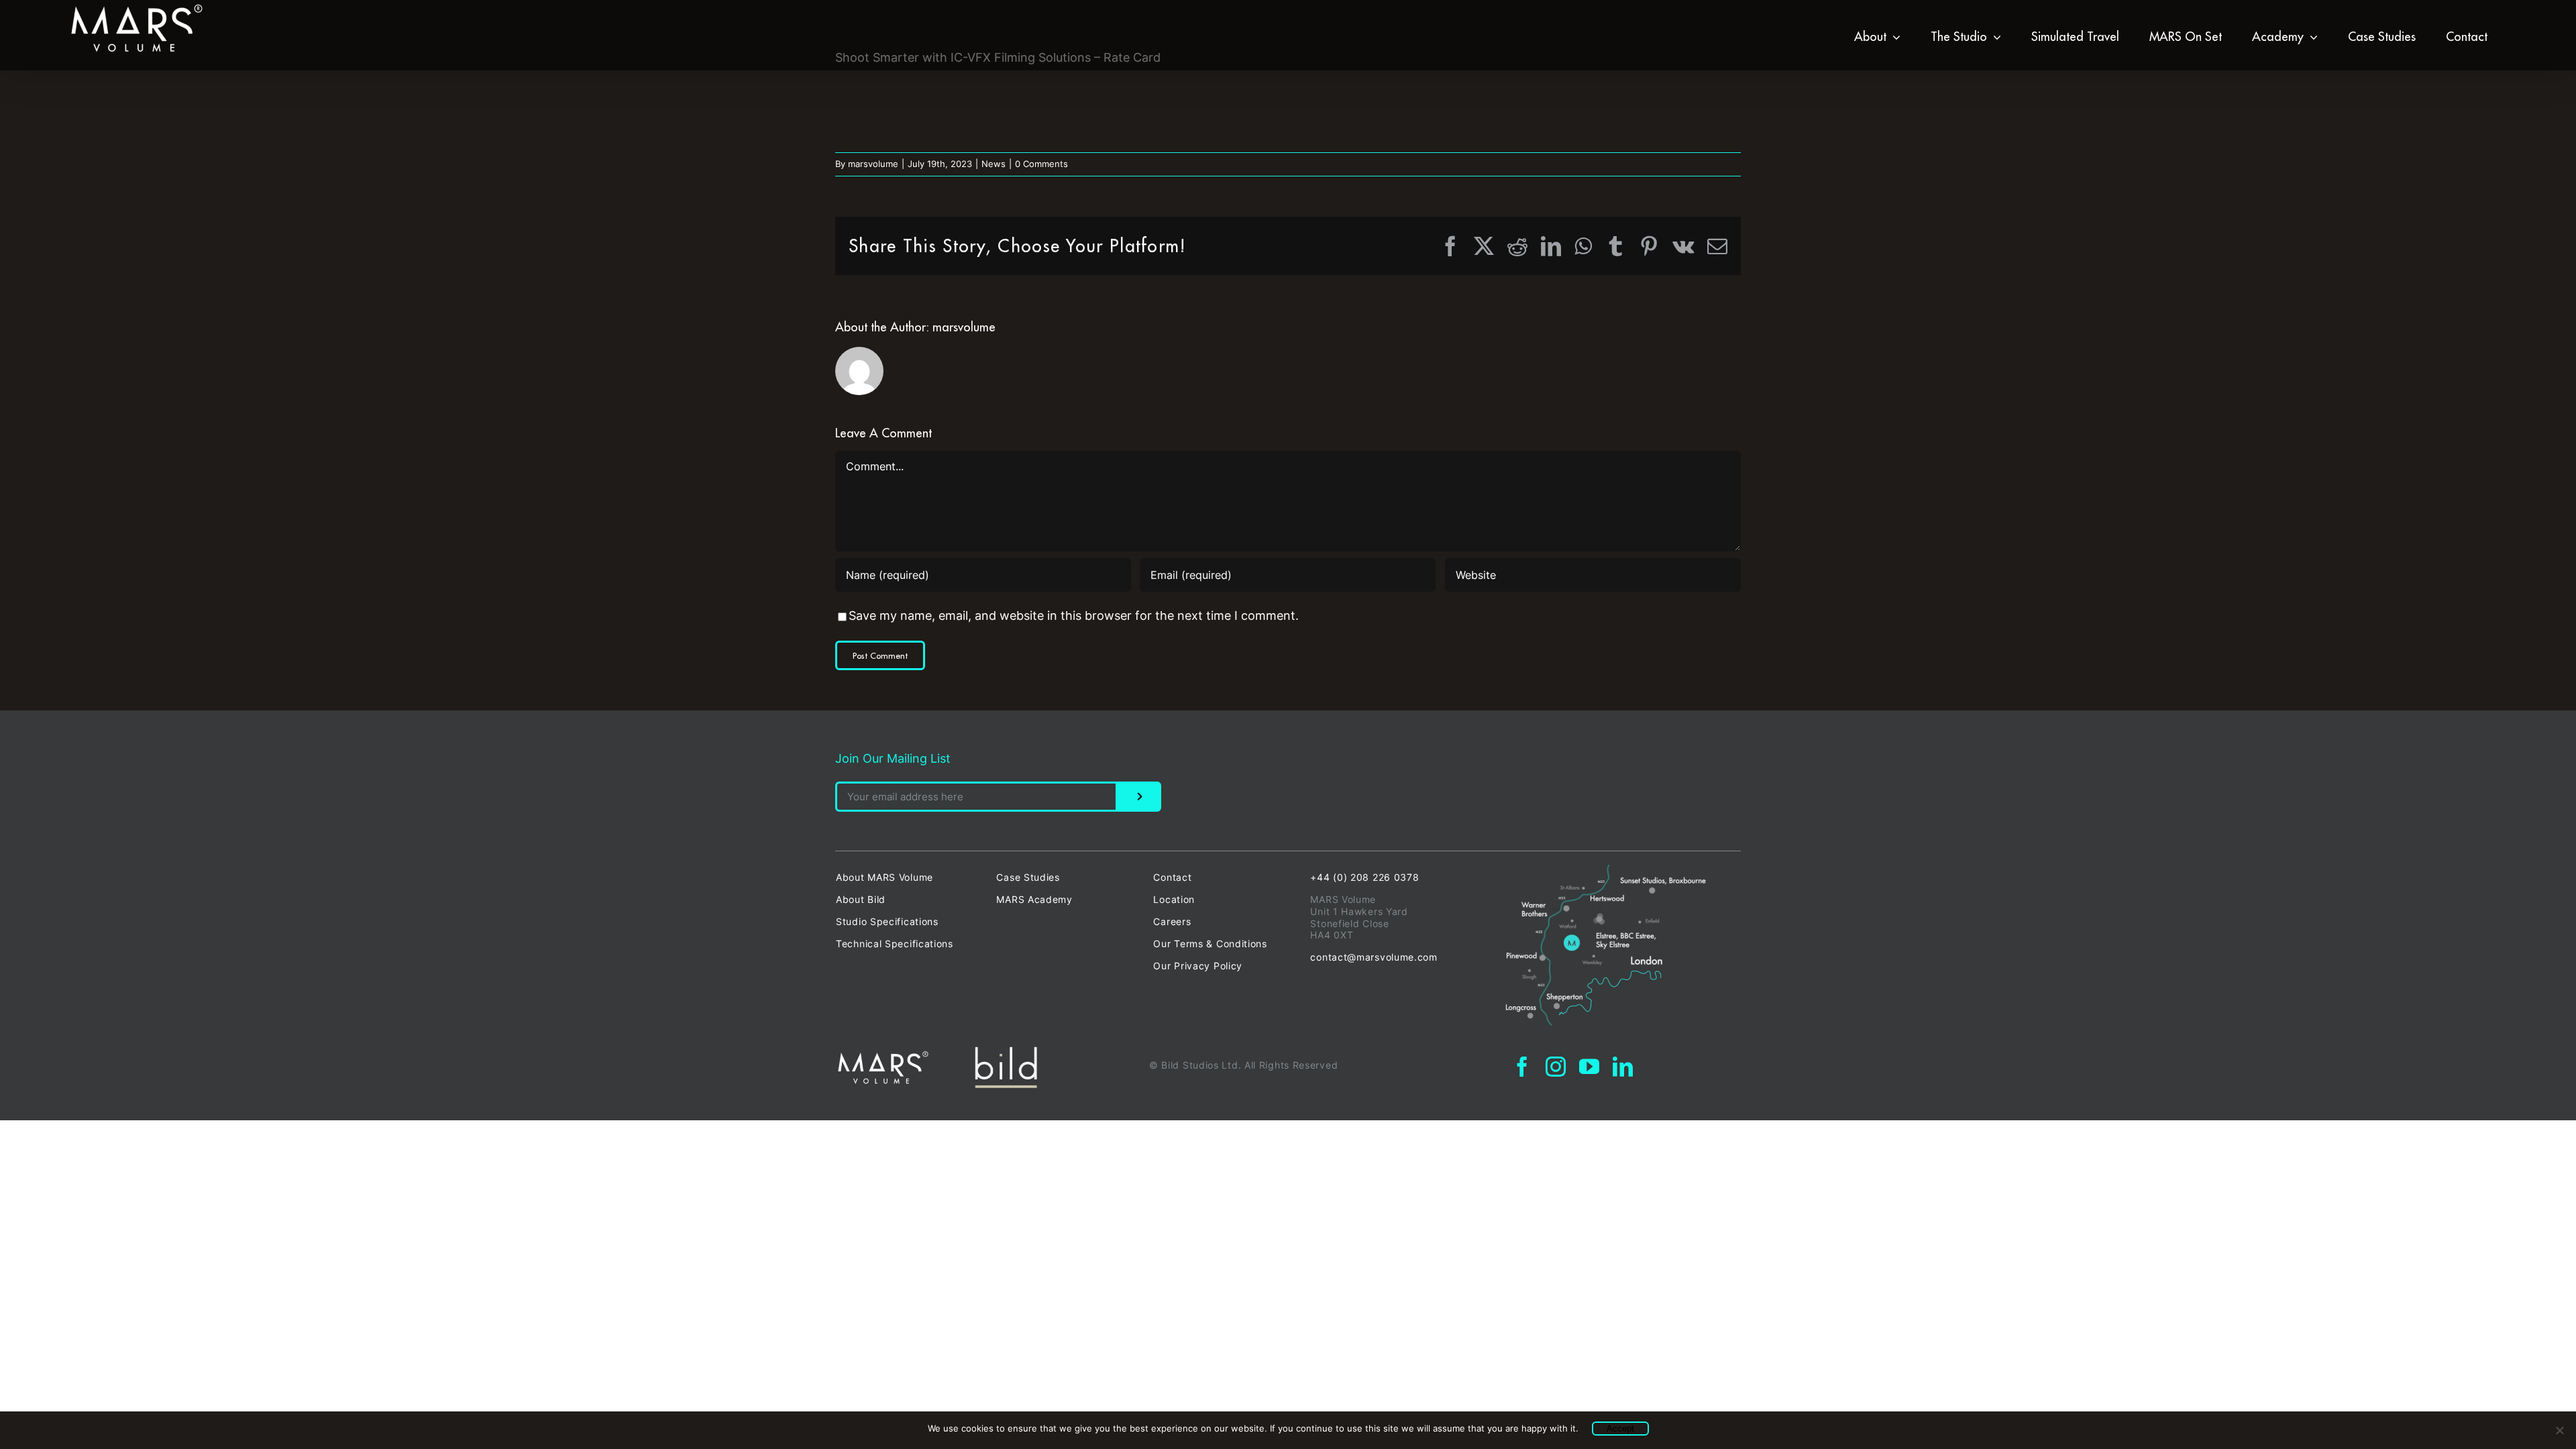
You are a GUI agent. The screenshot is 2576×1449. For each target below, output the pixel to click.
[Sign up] (1139, 797)
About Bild (861, 899)
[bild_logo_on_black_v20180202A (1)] (1006, 1052)
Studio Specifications (887, 921)
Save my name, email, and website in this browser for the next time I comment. (1074, 615)
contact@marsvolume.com (1374, 957)
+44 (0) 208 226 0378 (1364, 877)
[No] (2559, 1430)
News (994, 164)
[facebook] (1522, 1067)
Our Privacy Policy (1198, 966)
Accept (1620, 1429)
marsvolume (873, 164)
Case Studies (1028, 877)
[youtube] (1589, 1067)
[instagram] (1556, 1067)
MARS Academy (1034, 899)
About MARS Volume (884, 877)
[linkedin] (1623, 1067)
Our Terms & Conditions (1210, 944)
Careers (1172, 921)
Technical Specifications (895, 944)
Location (1174, 899)
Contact (1172, 877)
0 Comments (1041, 164)
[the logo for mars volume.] (883, 1056)
